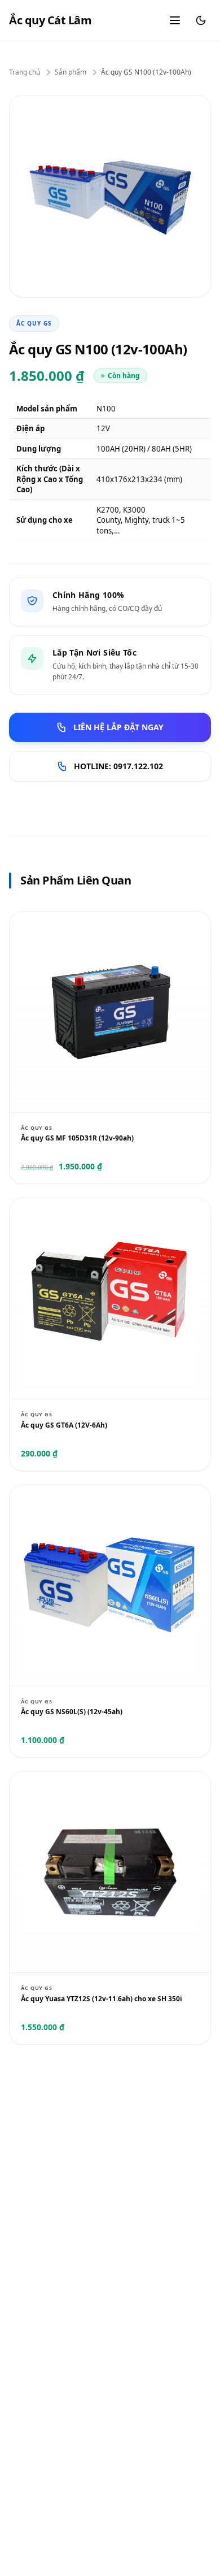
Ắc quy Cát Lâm (50, 20)
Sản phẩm (71, 72)
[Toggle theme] (201, 20)
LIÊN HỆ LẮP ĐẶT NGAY (118, 727)
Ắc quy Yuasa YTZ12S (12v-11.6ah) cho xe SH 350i (102, 1999)
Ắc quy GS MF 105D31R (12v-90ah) (77, 1138)
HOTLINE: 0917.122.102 (118, 766)
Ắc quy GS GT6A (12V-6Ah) (64, 1425)
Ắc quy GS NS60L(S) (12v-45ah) (72, 1712)
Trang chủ (25, 72)
